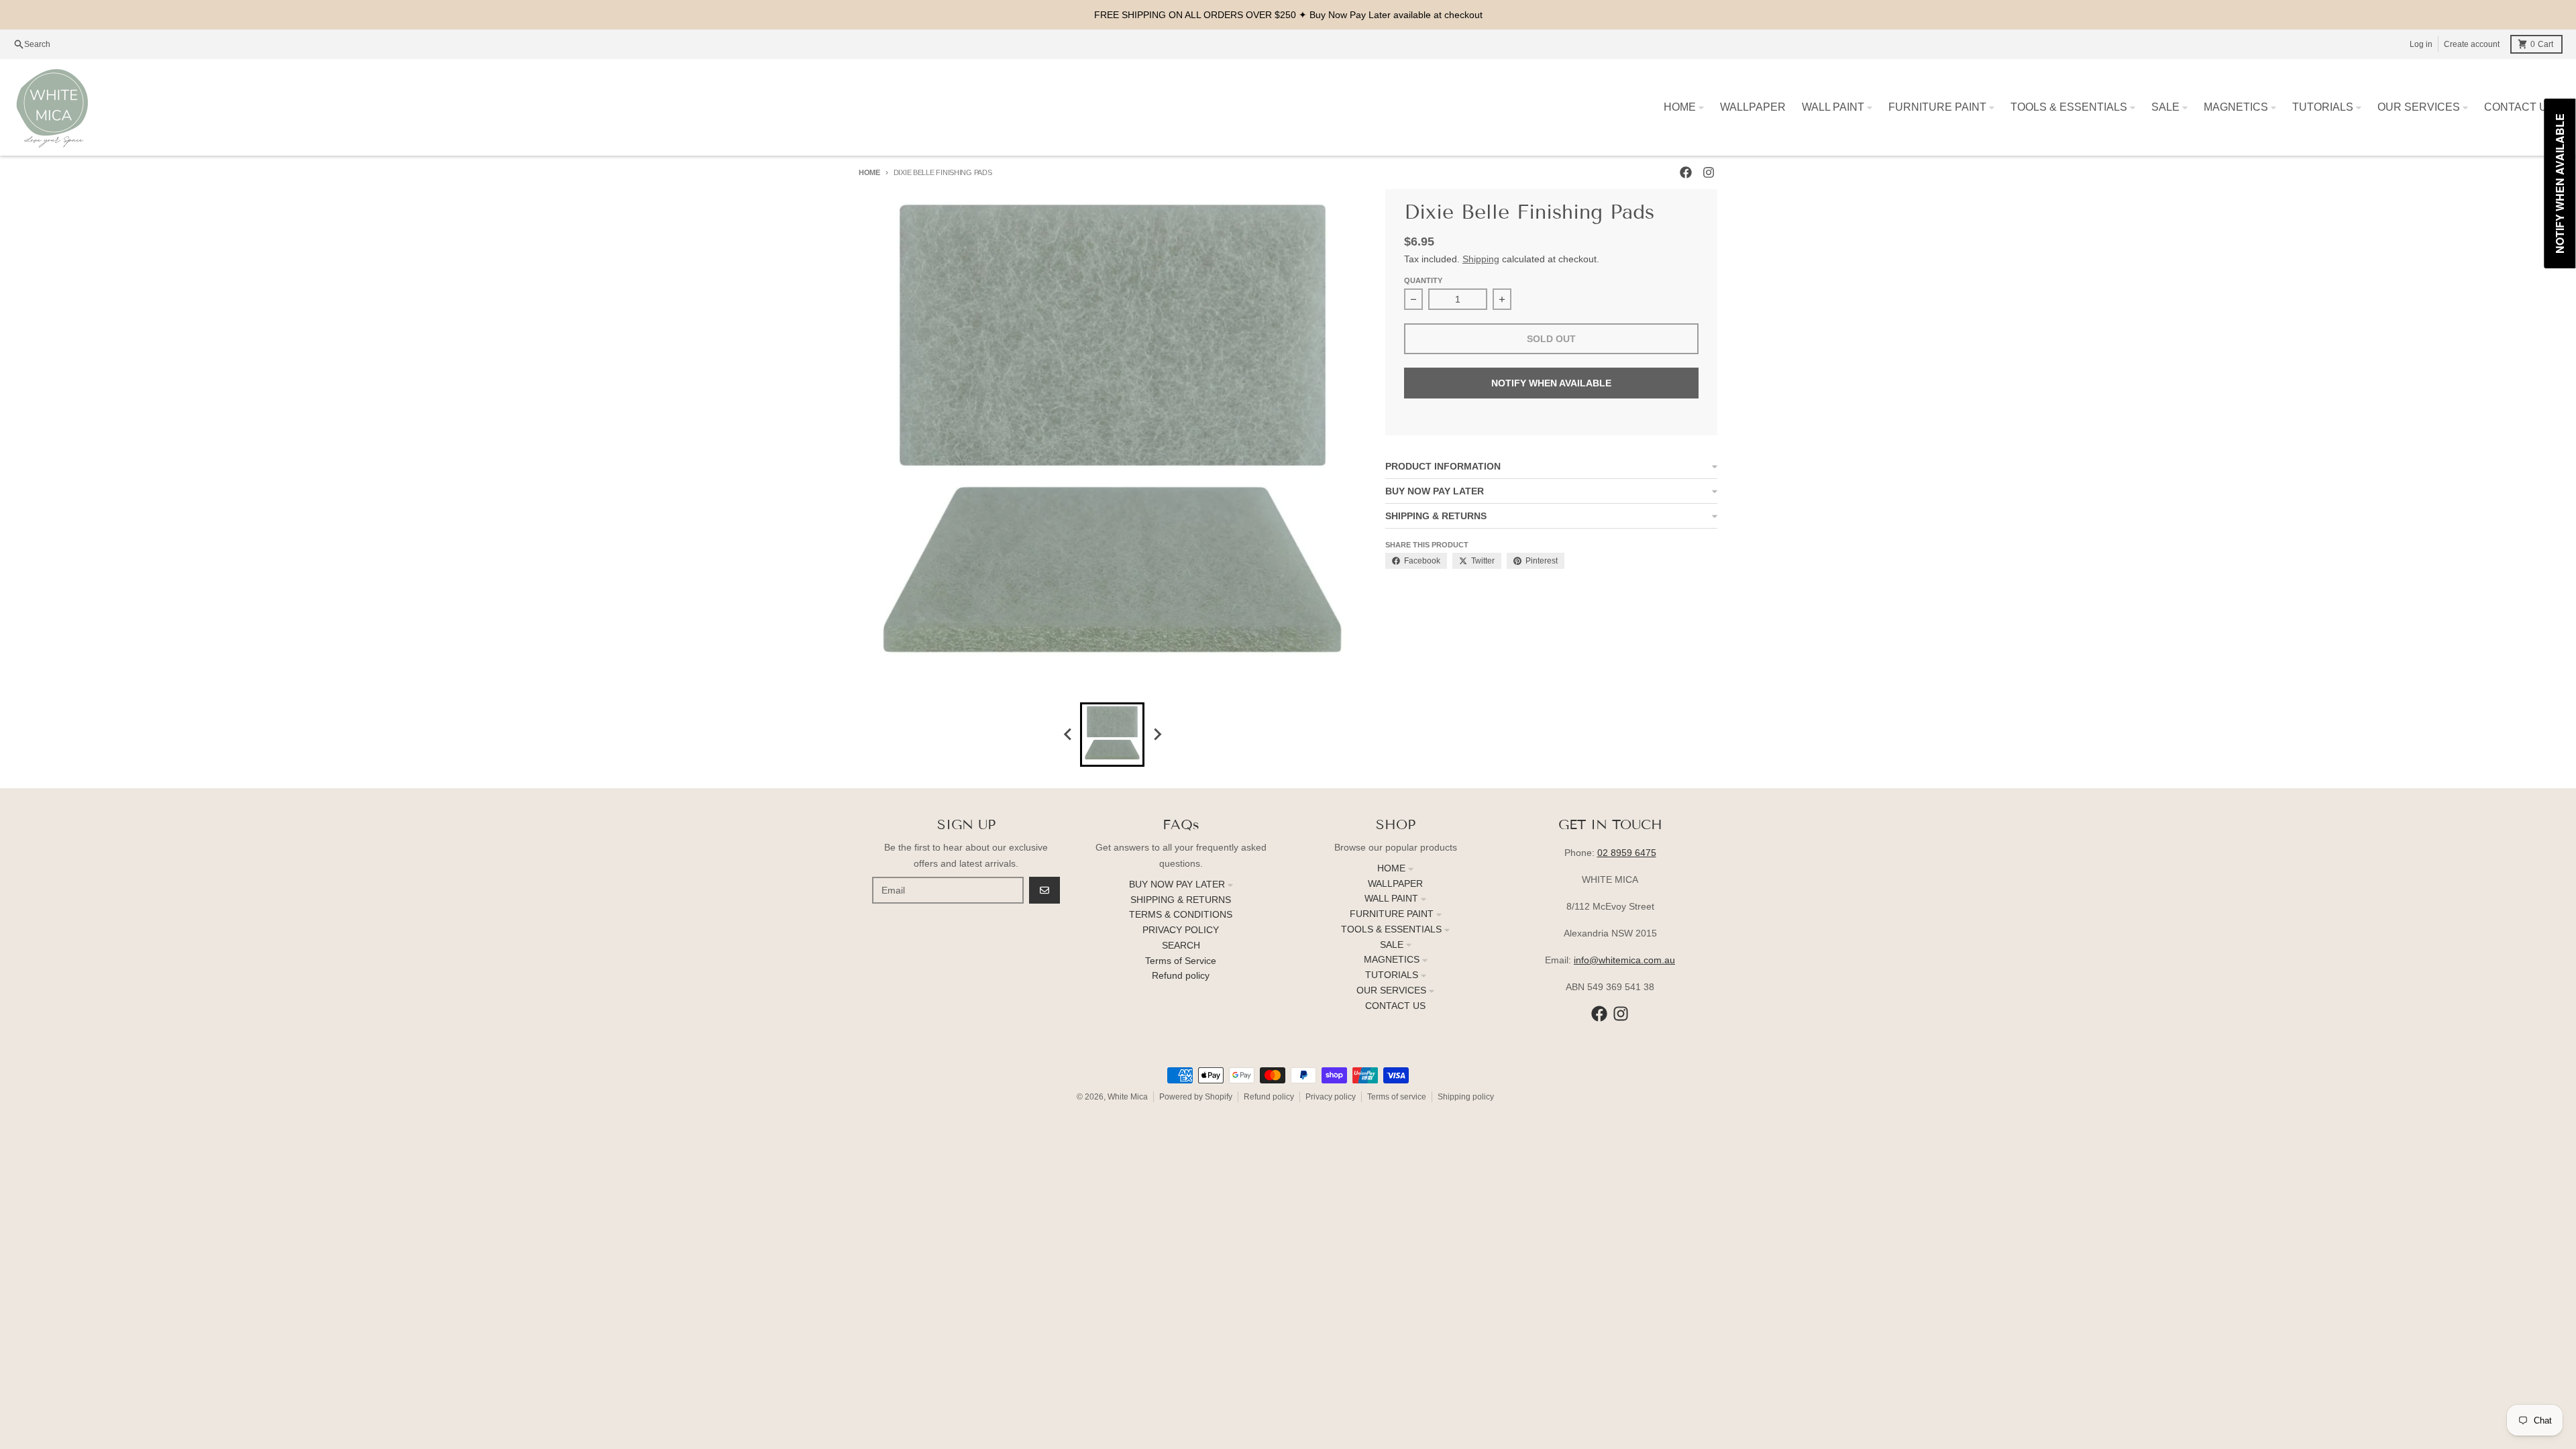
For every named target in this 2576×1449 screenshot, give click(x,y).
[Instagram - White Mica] (1709, 172)
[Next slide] (1157, 735)
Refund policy (1269, 1097)
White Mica (1128, 1097)
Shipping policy (1466, 1097)
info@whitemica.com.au (1624, 960)
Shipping (1481, 259)
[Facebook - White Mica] (1686, 172)
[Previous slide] (1068, 735)
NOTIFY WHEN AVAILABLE (1551, 383)
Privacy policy (1331, 1097)
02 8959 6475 (1627, 853)
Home (869, 172)
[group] (1112, 735)
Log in (2421, 44)
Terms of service (1397, 1097)
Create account (2472, 44)
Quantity (1423, 280)
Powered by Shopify (1196, 1097)
